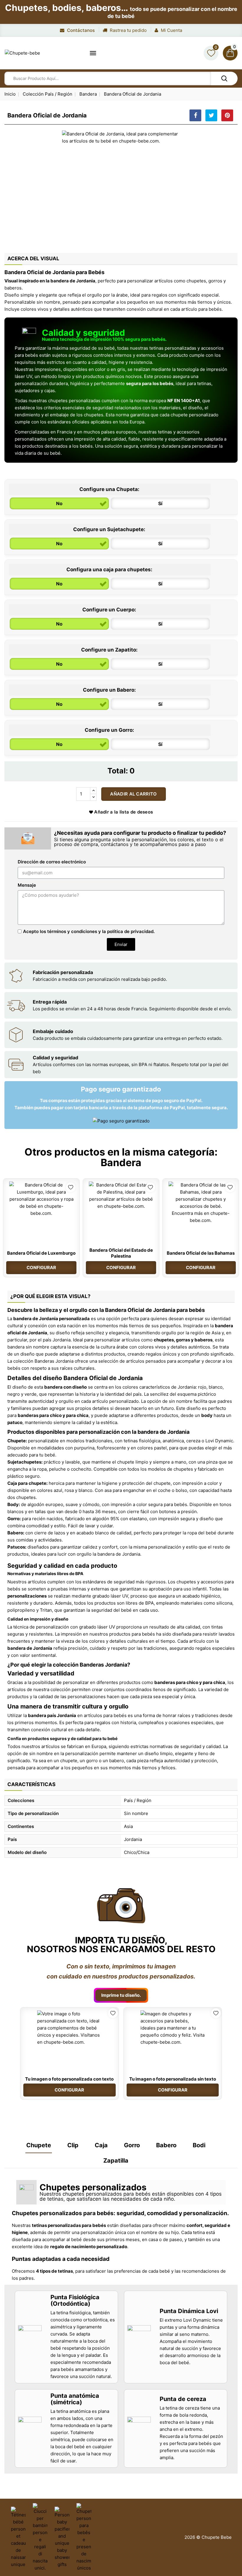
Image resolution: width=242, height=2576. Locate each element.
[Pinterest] (227, 115)
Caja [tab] (101, 2145)
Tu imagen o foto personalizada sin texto (173, 2079)
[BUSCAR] (224, 78)
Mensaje (27, 885)
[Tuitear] (211, 115)
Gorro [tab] (132, 2145)
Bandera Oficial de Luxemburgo (41, 1253)
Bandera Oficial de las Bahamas (201, 1253)
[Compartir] (195, 115)
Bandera (121, 1162)
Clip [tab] (73, 2145)
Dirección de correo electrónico (52, 862)
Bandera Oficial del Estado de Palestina (121, 1253)
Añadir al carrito (133, 794)
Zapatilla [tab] (116, 2161)
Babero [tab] (166, 2145)
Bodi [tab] (199, 2145)
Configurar (41, 1267)
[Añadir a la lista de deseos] (71, 1187)
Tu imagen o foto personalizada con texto (69, 2079)
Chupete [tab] (39, 2145)
